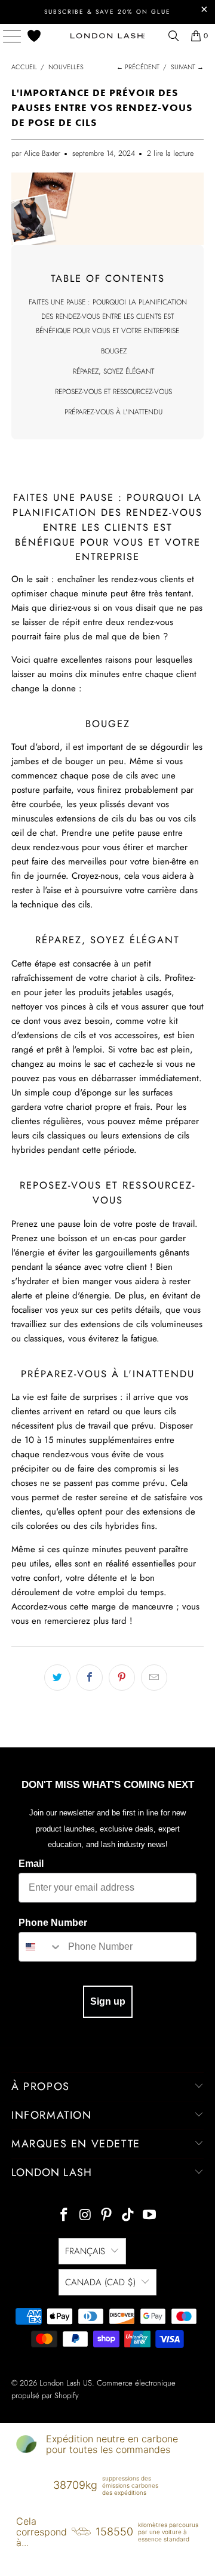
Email (31, 1863)
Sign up (108, 2001)
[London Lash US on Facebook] (64, 2216)
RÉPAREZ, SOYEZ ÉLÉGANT (113, 371)
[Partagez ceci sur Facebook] (90, 1678)
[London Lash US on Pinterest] (107, 2216)
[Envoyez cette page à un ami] (154, 1678)
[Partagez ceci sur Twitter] (57, 1678)
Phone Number (53, 1923)
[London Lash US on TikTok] (128, 2216)
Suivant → (187, 67)
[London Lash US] (107, 36)
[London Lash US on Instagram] (85, 2216)
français (85, 2251)
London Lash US (66, 2383)
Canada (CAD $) (100, 2282)
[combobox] (41, 1947)
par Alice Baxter (36, 153)
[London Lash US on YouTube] (150, 2216)
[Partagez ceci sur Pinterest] (122, 1678)
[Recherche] (174, 36)
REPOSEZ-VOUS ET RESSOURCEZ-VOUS (113, 392)
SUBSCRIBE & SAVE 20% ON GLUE (107, 12)
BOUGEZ (114, 351)
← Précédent (138, 67)
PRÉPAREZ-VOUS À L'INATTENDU (113, 412)
